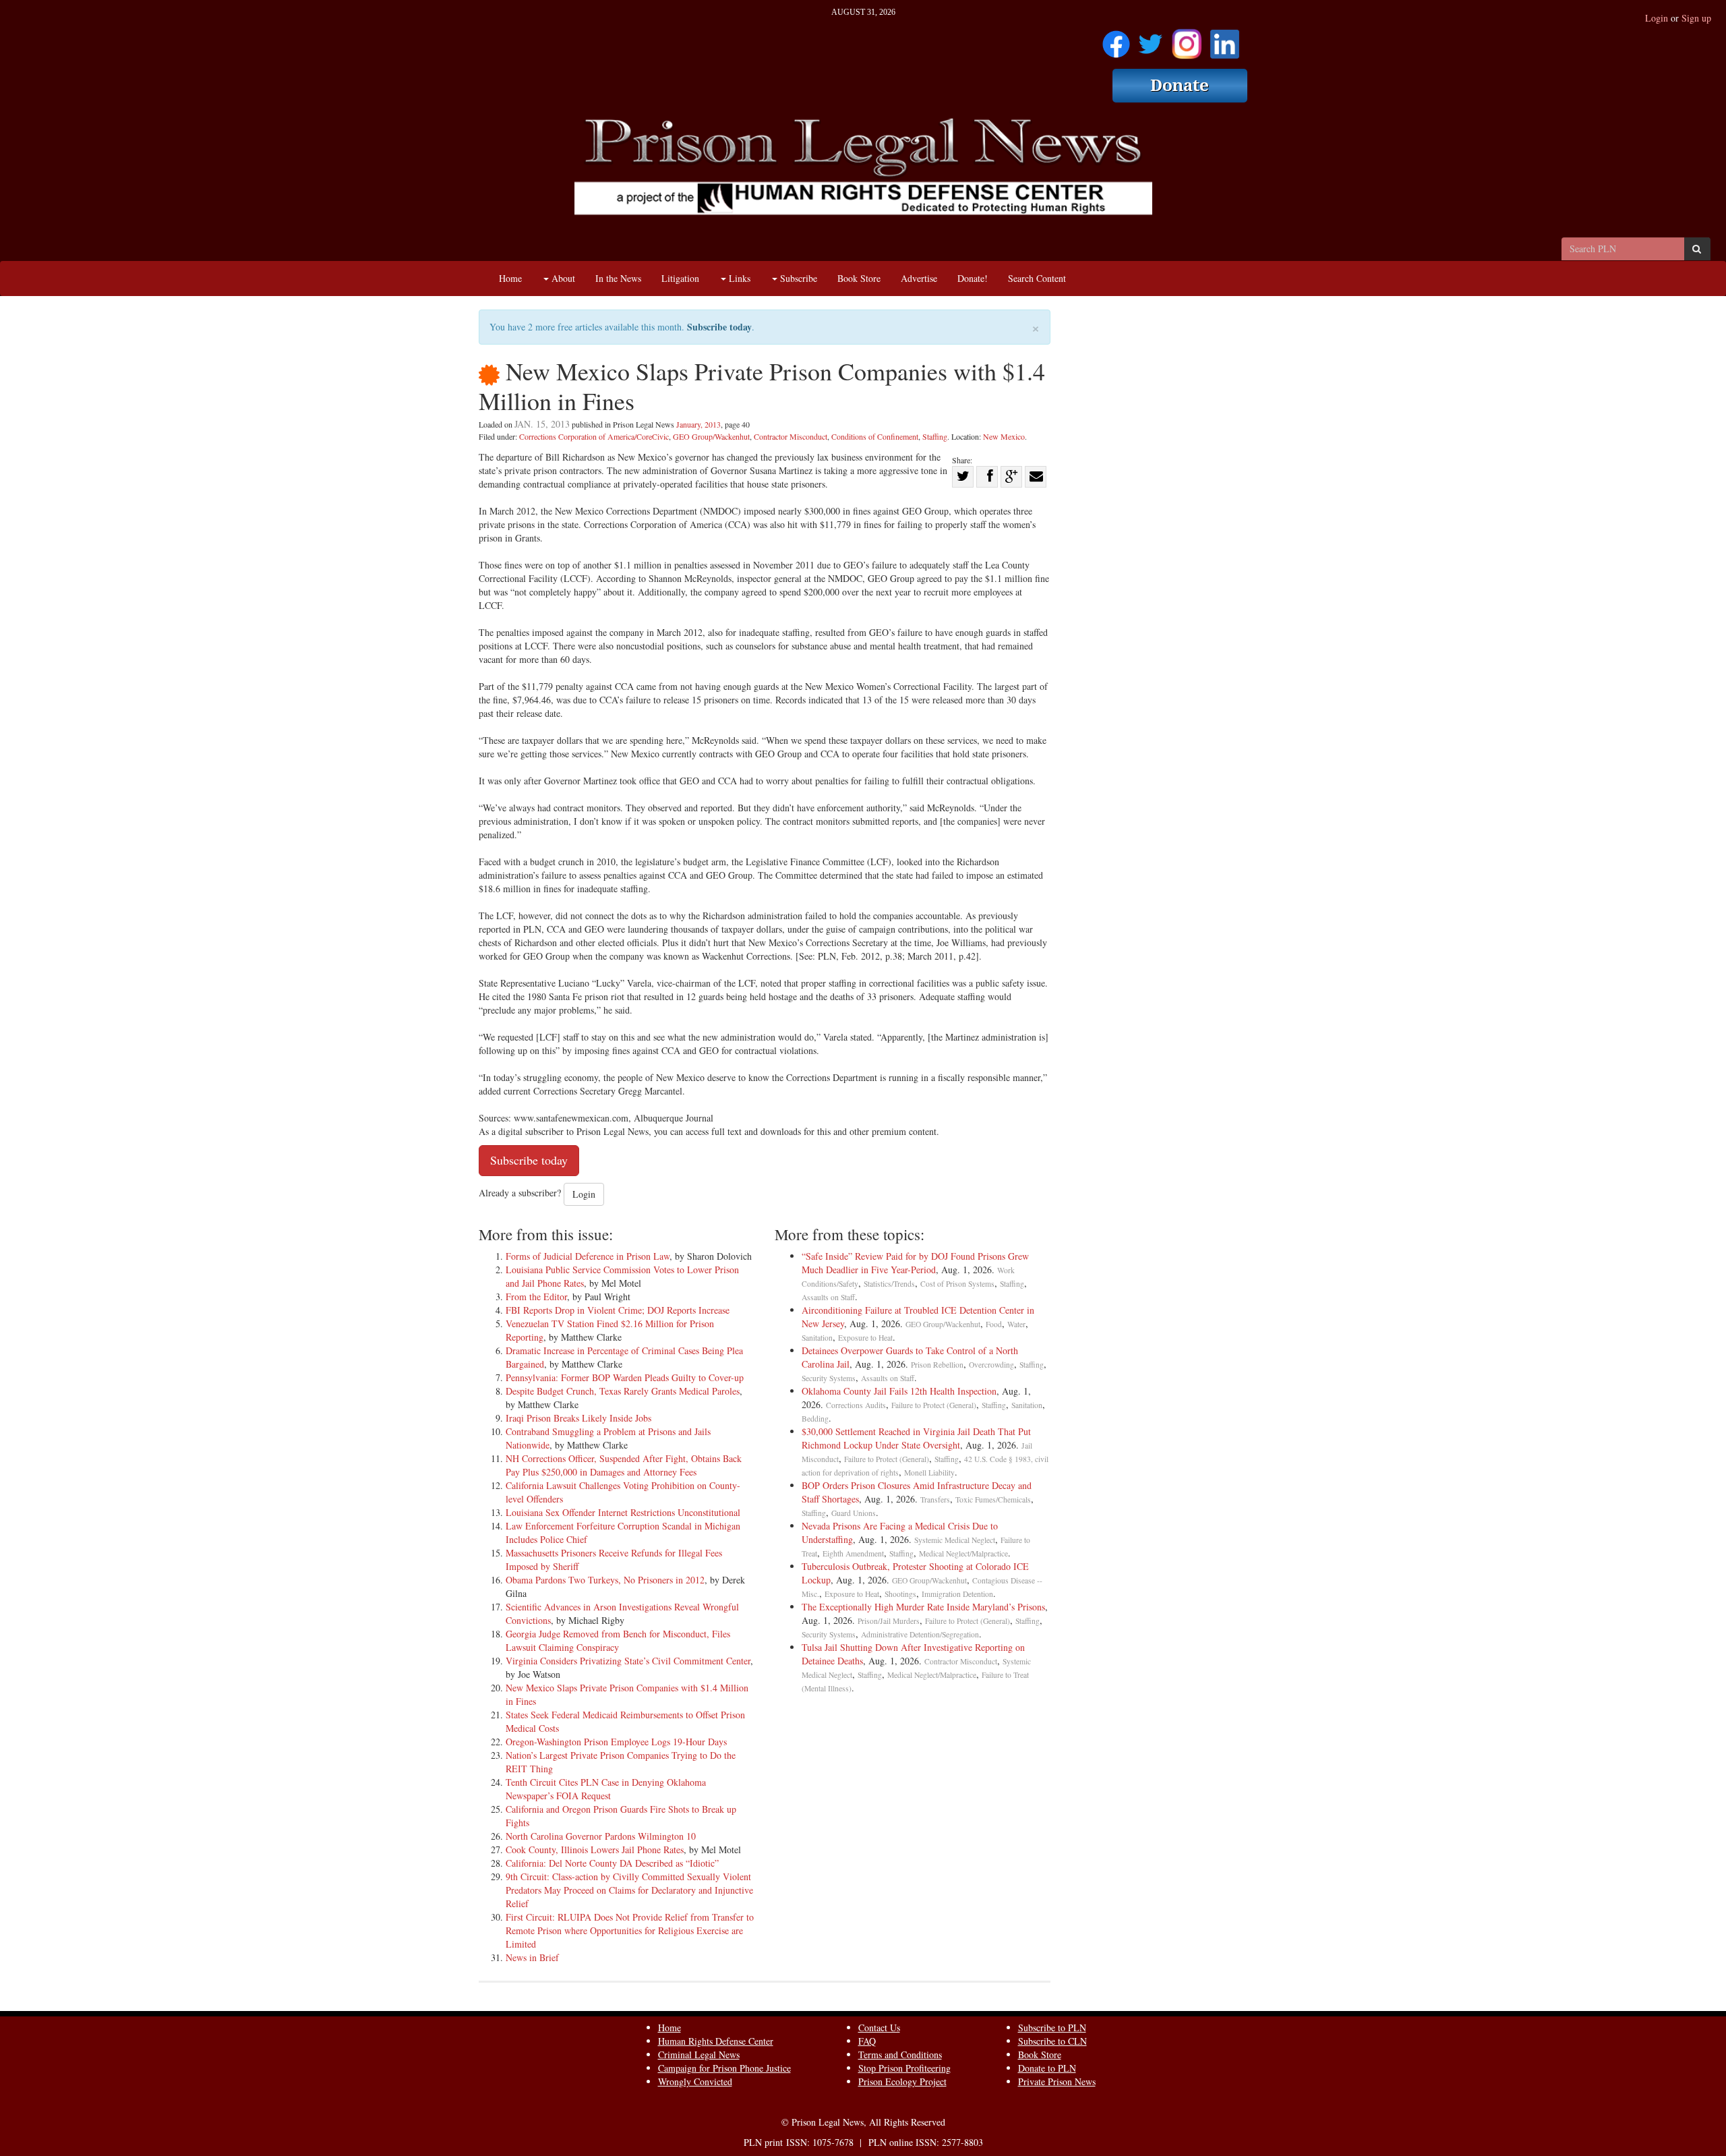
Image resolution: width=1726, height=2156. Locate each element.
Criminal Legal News (699, 2055)
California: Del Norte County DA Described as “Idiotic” (612, 1863)
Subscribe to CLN (1052, 2041)
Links (738, 278)
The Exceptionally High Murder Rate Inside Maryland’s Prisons (923, 1607)
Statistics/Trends (889, 1284)
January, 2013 (698, 424)
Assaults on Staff (828, 1297)
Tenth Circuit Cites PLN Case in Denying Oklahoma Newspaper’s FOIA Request (606, 1789)
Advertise (919, 278)
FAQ (867, 2041)
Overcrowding (991, 1365)
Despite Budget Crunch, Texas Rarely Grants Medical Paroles (623, 1391)
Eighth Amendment (853, 1553)
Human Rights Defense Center (716, 2041)
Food (994, 1324)
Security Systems (829, 1378)
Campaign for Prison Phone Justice (724, 2068)
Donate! (973, 278)
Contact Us (879, 2028)
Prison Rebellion (937, 1365)
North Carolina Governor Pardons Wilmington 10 (601, 1836)
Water (1016, 1324)
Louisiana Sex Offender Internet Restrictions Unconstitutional (623, 1512)
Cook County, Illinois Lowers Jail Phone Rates (595, 1849)
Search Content (1037, 278)
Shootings (900, 1594)
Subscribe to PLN (1052, 2028)
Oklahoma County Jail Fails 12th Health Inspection (899, 1391)
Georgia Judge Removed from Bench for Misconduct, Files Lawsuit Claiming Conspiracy (618, 1640)
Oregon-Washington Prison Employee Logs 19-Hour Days (616, 1742)
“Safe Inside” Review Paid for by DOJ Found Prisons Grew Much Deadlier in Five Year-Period (915, 1263)
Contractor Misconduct (791, 436)
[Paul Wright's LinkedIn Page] (1225, 39)
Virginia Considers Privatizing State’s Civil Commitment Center (628, 1661)
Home (510, 278)
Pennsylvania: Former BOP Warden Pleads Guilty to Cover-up (625, 1377)
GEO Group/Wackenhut (711, 436)
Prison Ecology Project (902, 2081)
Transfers (935, 1499)
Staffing (935, 436)
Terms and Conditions (900, 2055)
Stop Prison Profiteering (904, 2068)
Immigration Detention (957, 1594)
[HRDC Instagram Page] (1187, 39)
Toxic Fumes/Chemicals (993, 1499)
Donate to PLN (1047, 2068)
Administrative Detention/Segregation (920, 1634)
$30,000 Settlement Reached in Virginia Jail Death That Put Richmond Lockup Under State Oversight (916, 1438)
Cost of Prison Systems (957, 1284)
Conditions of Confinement (875, 436)
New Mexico (1004, 436)
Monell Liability (929, 1473)
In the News (618, 278)
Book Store (859, 278)
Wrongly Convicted (695, 2081)
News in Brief (532, 1957)
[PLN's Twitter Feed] (1151, 39)
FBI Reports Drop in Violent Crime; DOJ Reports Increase (618, 1310)
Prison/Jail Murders (889, 1621)
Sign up (1696, 18)
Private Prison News (1057, 2081)
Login (1657, 18)
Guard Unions (854, 1513)
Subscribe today (719, 327)
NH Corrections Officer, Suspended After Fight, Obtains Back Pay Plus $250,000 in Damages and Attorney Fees (624, 1465)
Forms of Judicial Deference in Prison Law (588, 1256)
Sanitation (817, 1338)
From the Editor (536, 1296)
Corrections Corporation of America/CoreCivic (594, 436)
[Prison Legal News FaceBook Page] (1116, 39)
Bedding (815, 1419)
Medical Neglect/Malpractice (963, 1553)
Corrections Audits (856, 1405)
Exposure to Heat (865, 1338)
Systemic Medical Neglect (955, 1540)
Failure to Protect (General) (934, 1405)
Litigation (680, 278)
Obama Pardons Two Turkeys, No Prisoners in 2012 (605, 1580)
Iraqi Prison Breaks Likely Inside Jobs (578, 1418)
